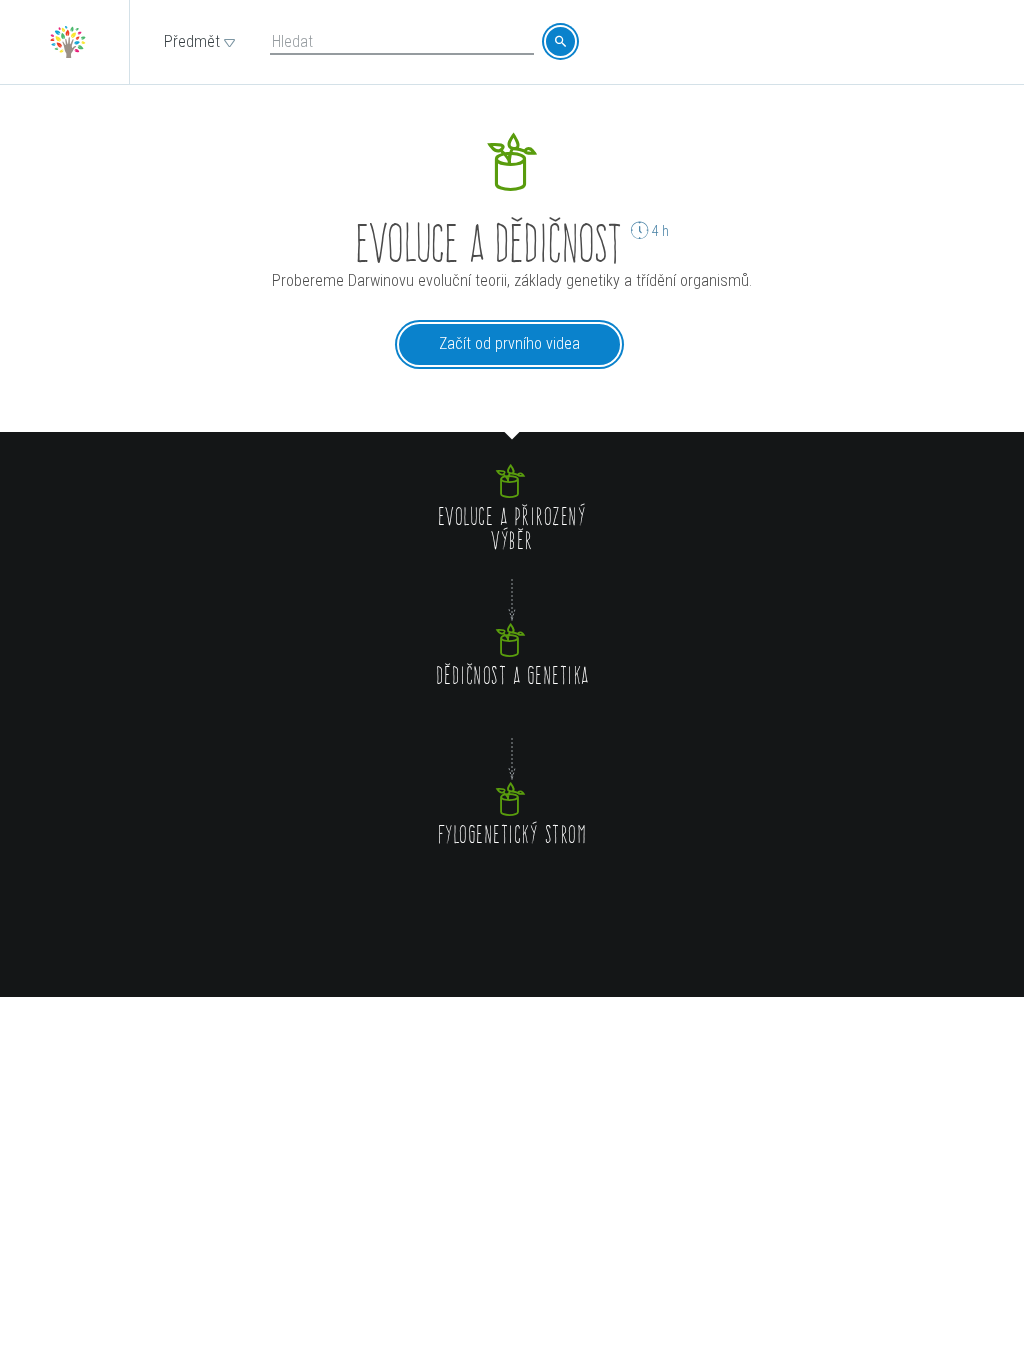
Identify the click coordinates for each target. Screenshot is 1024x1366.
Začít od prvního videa (509, 343)
